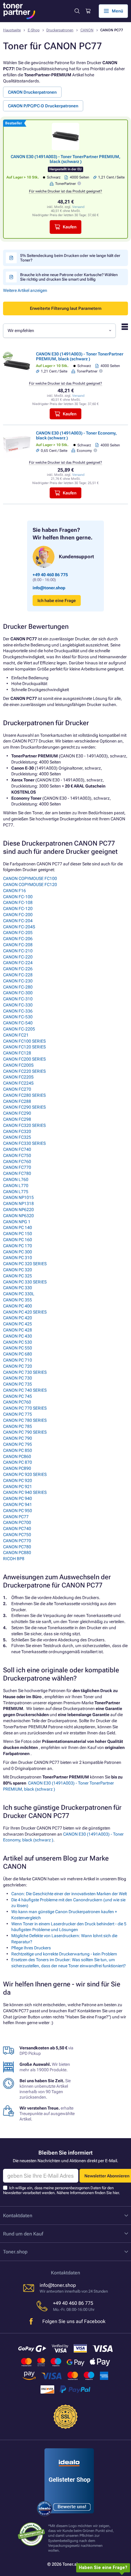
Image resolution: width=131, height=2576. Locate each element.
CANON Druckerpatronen (32, 92)
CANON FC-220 (18, 957)
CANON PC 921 (18, 1487)
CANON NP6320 (18, 1216)
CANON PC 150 (18, 1234)
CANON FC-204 (18, 921)
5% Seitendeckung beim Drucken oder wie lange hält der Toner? (70, 258)
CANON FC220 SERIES (24, 1071)
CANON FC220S (18, 1077)
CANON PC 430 (18, 1336)
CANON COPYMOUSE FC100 (30, 878)
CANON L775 (16, 1192)
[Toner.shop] (19, 11)
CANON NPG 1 (17, 1222)
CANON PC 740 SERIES (25, 1390)
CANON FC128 (17, 1053)
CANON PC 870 (18, 1462)
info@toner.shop (49, 588)
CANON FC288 (17, 1101)
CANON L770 (16, 1186)
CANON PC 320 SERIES (25, 1264)
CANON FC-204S (19, 927)
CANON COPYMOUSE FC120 (30, 885)
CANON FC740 (17, 1149)
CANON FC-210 (18, 951)
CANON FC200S (18, 1065)
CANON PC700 (17, 1522)
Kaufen (70, 227)
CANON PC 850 (18, 1450)
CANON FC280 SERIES (24, 1095)
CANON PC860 (17, 1456)
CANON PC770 (17, 1541)
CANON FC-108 (18, 902)
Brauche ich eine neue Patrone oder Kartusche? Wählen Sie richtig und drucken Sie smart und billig (69, 277)
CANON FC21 (16, 1035)
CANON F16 (14, 891)
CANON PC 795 (18, 1444)
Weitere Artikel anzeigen (25, 290)
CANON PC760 (17, 1402)
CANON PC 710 (18, 1360)
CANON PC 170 (18, 1246)
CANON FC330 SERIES (24, 1143)
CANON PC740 (17, 1529)
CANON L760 (16, 1179)
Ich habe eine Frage (57, 601)
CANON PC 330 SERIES (25, 1282)
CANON (87, 30)
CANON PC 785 (18, 1426)
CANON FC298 (17, 1119)
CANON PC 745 (18, 1396)
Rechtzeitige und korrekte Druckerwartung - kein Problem (64, 1954)
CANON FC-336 (18, 1011)
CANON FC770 (17, 1167)
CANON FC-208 (18, 945)
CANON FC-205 (18, 933)
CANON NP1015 (18, 1197)
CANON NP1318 (18, 1203)
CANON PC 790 (18, 1438)
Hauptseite (12, 30)
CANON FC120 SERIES (24, 1047)
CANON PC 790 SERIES (25, 1432)
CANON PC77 (16, 1517)
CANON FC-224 (18, 963)
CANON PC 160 (18, 1240)
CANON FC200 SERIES (24, 1059)
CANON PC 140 (18, 1227)
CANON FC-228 (18, 975)
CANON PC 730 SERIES (25, 1372)
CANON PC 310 (18, 1258)
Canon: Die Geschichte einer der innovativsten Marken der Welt (69, 1894)
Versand (78, 207)
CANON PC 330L (19, 1294)
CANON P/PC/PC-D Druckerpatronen (43, 106)
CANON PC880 (17, 1553)
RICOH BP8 (14, 1559)
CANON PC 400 (18, 1306)
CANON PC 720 (18, 1366)
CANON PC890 (17, 1468)
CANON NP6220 (18, 1210)
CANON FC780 (17, 1173)
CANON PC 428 (18, 1330)
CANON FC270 (17, 1089)
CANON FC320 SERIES (24, 1125)
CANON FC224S (18, 1083)
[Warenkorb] (88, 11)
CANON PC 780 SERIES (25, 1420)
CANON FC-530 (18, 1017)
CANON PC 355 (18, 1300)
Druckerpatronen (60, 30)
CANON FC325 (17, 1137)
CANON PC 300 (18, 1252)
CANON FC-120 (18, 909)
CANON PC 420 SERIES (25, 1312)
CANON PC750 (17, 1535)
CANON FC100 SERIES (24, 1041)
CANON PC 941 (18, 1504)
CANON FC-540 (18, 1023)
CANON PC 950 (18, 1511)
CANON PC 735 (18, 1384)
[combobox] (59, 331)
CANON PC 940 (18, 1498)
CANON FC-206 (18, 939)
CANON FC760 (17, 1162)
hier (116, 2193)
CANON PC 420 (18, 1318)
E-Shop (34, 30)
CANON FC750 (17, 1155)
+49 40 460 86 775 (50, 575)
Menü (117, 11)
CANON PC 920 (18, 1480)
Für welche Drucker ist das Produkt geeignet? (65, 191)
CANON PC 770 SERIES (25, 1408)
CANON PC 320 (18, 1270)
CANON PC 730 (18, 1378)
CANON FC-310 (18, 999)
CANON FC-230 (18, 981)
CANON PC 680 (18, 1354)
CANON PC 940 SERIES (25, 1492)
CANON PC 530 (18, 1342)
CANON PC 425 (18, 1324)
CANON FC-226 (18, 969)
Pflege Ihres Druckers (31, 1948)
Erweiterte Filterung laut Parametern (66, 308)
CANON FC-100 (18, 897)
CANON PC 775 (18, 1414)
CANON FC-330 (18, 1005)
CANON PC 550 (18, 1348)
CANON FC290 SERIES (24, 1107)
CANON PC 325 (18, 1276)
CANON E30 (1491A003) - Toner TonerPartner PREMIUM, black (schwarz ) (65, 159)
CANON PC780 (17, 1547)
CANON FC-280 (18, 987)
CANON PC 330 (18, 1288)
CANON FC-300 (18, 993)
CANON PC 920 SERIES (25, 1474)
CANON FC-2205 (19, 1029)
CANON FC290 (17, 1113)
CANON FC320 (17, 1131)
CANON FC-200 (18, 915)
